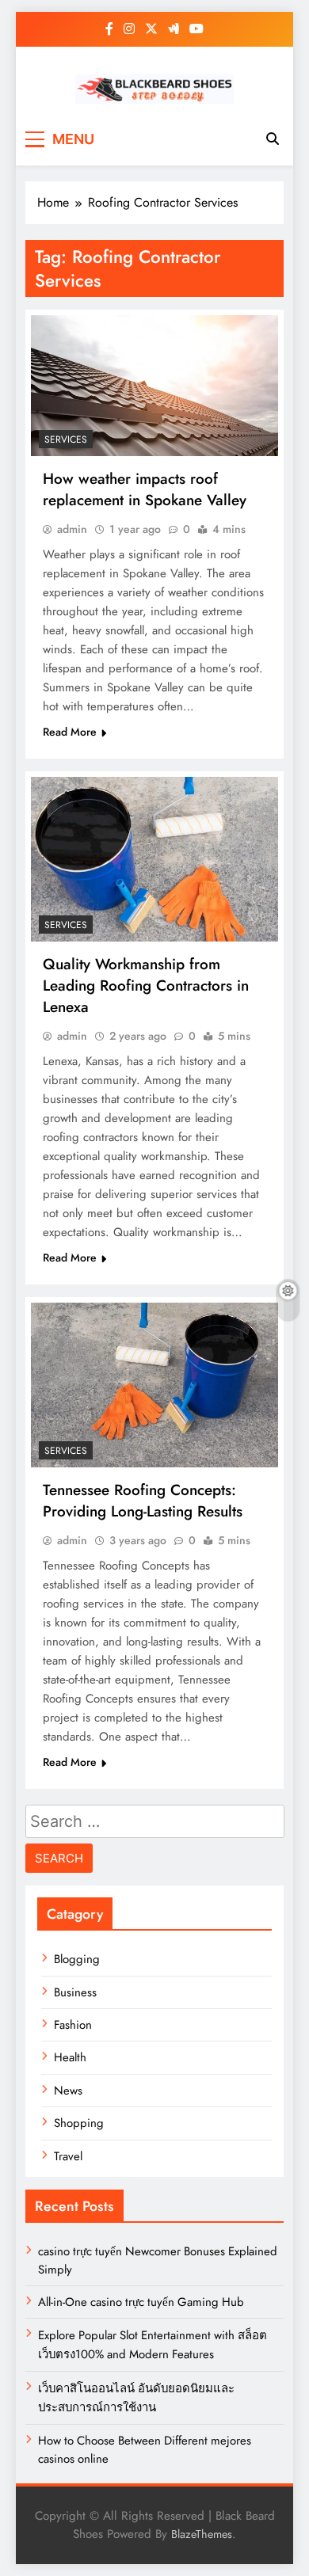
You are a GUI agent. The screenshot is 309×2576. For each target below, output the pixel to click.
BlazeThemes (202, 2534)
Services (66, 439)
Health (70, 2057)
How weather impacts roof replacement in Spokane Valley (145, 489)
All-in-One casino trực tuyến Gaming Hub (141, 2302)
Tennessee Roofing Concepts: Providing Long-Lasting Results (143, 1501)
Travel (68, 2156)
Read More (70, 732)
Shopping (79, 2123)
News (68, 2091)
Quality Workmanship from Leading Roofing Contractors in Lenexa (146, 986)
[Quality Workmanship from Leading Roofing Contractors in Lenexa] (154, 859)
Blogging (77, 1959)
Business (75, 1992)
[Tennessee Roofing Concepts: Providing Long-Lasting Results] (154, 1385)
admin (72, 529)
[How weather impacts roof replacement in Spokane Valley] (154, 386)
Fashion (73, 2025)
